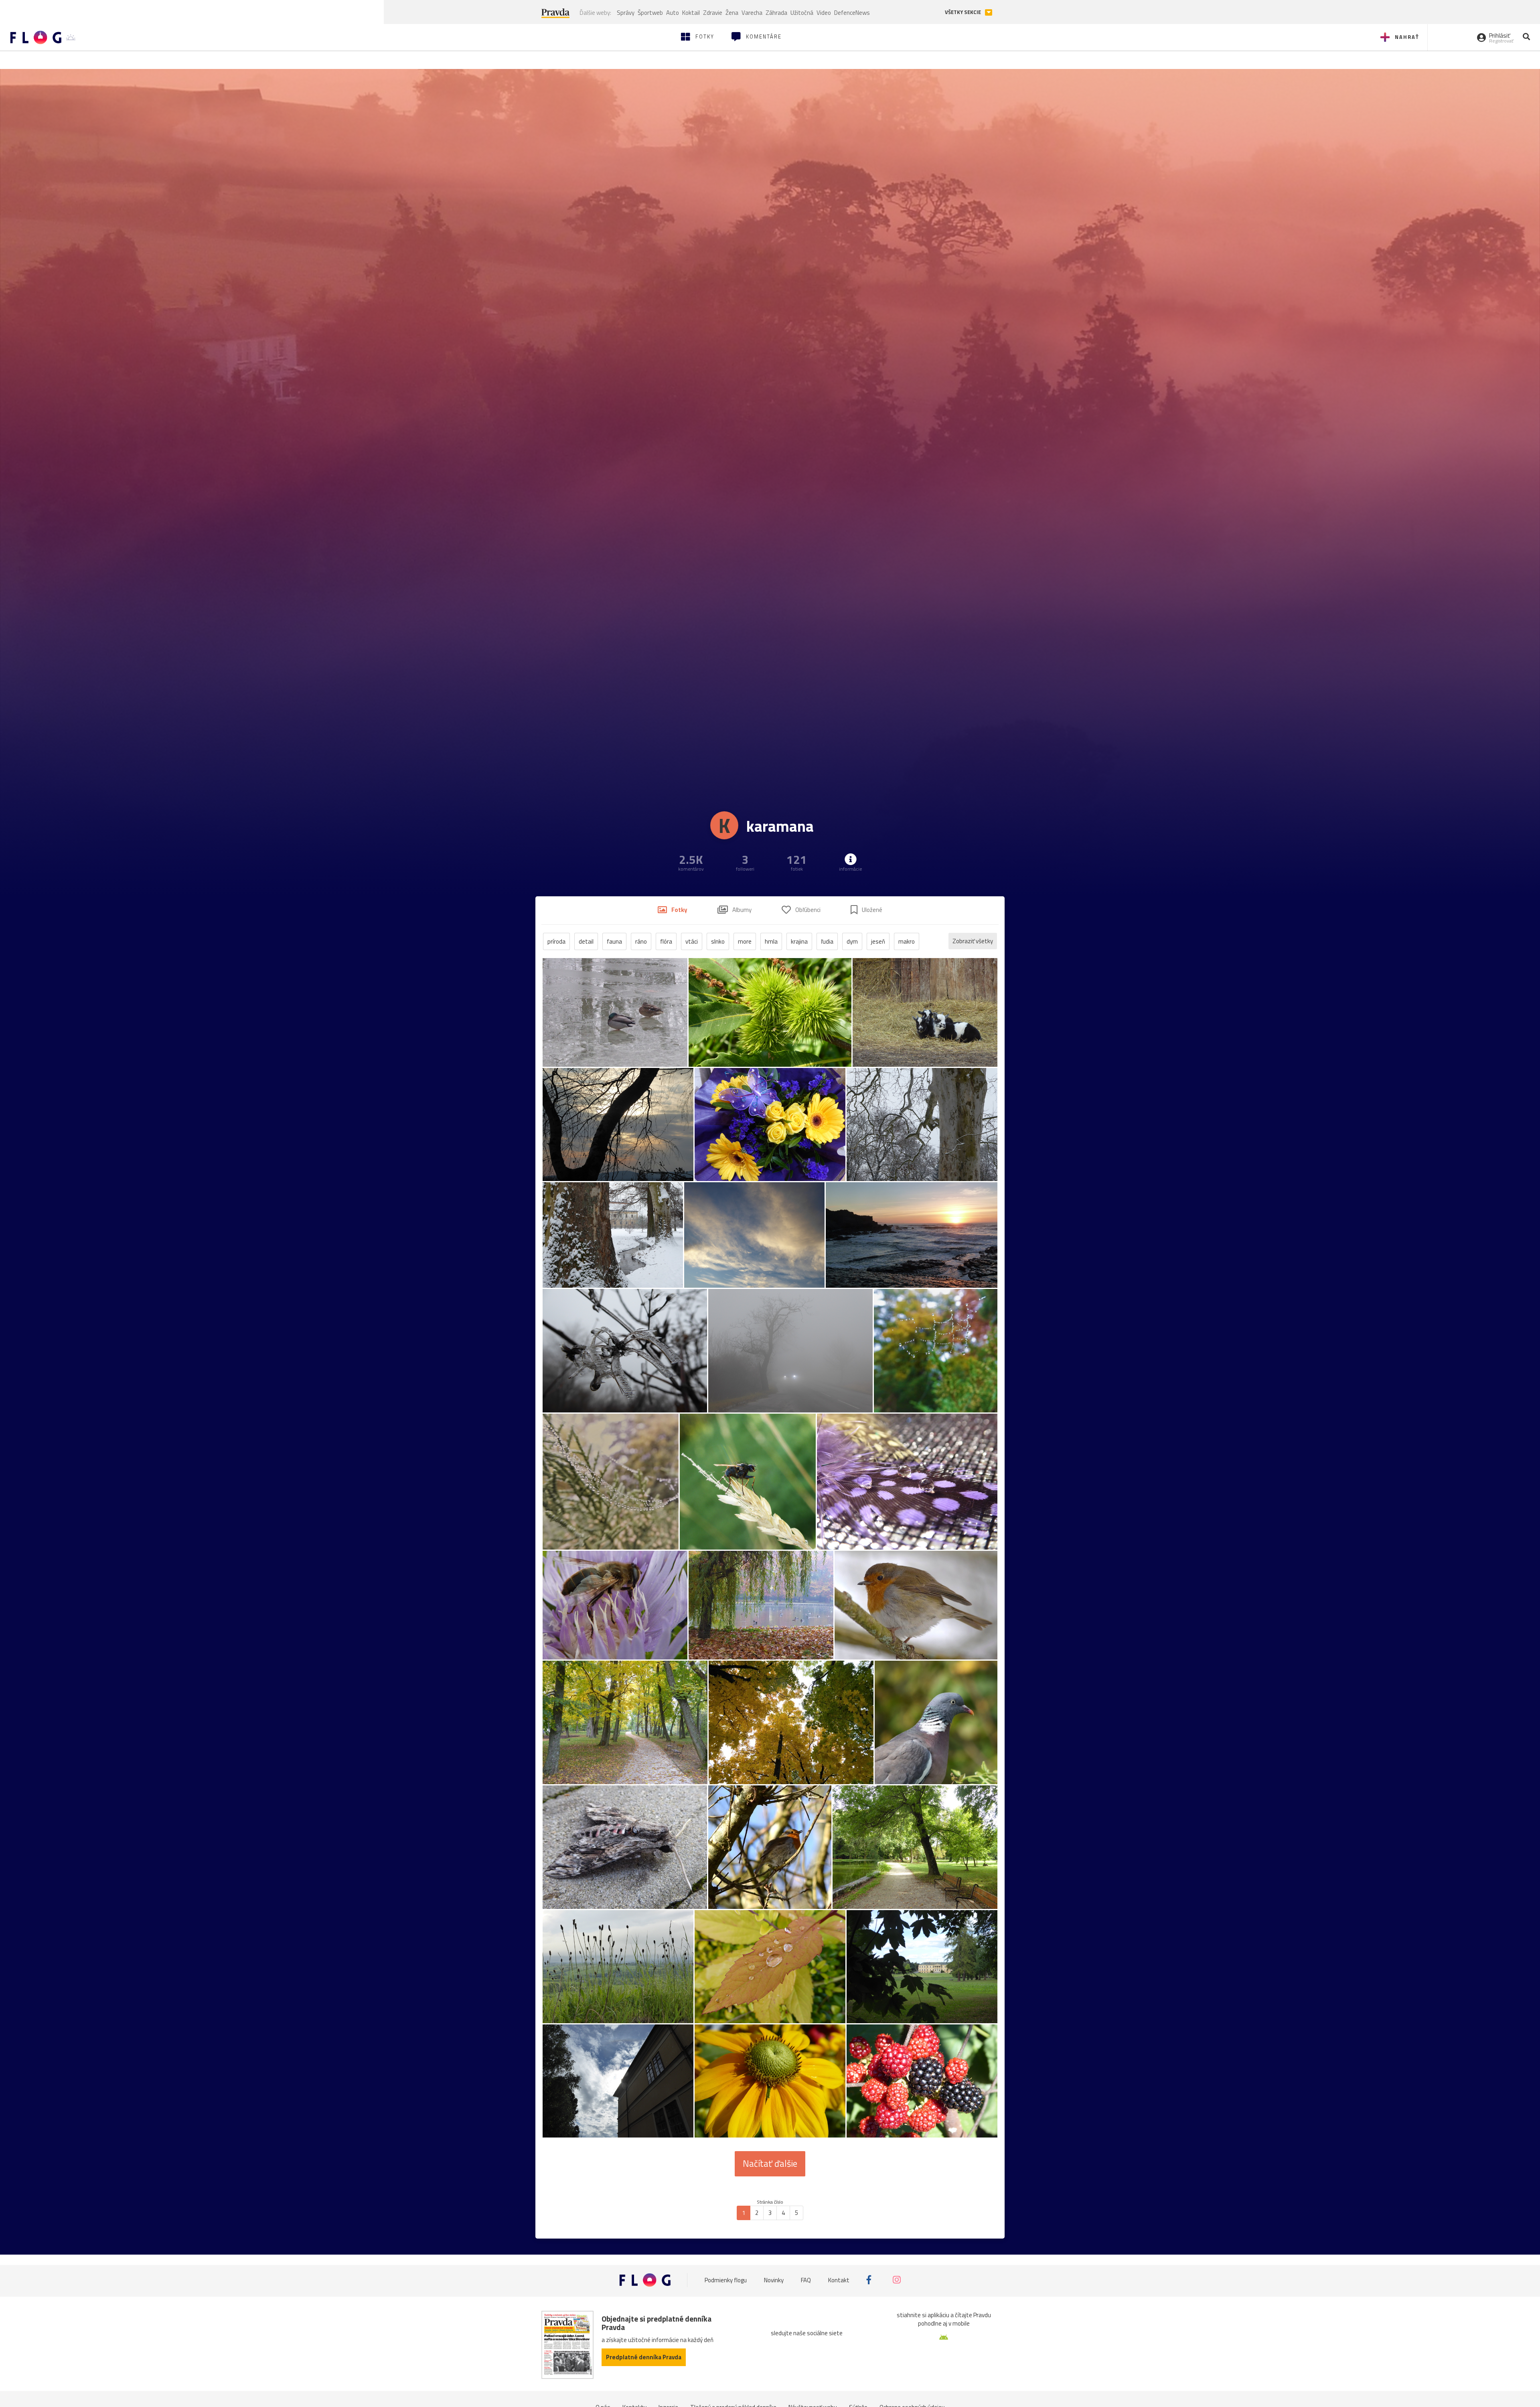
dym (852, 941)
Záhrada (776, 13)
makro (907, 941)
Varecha (752, 13)
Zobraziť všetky (973, 941)
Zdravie (713, 13)
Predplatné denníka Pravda (644, 2357)
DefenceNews (852, 13)
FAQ (806, 2280)
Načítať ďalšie (770, 2164)
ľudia (827, 941)
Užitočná (802, 13)
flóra (666, 941)
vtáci (692, 941)
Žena (732, 13)
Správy (626, 13)
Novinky (774, 2280)
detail (586, 941)
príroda (556, 941)
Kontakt (839, 2280)
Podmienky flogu (726, 2280)
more (745, 941)
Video (824, 13)
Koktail (691, 13)
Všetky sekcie (964, 12)
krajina (799, 941)
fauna (614, 941)
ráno (641, 941)
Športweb (650, 13)
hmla (771, 941)
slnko (718, 941)
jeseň (878, 941)
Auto (673, 13)
